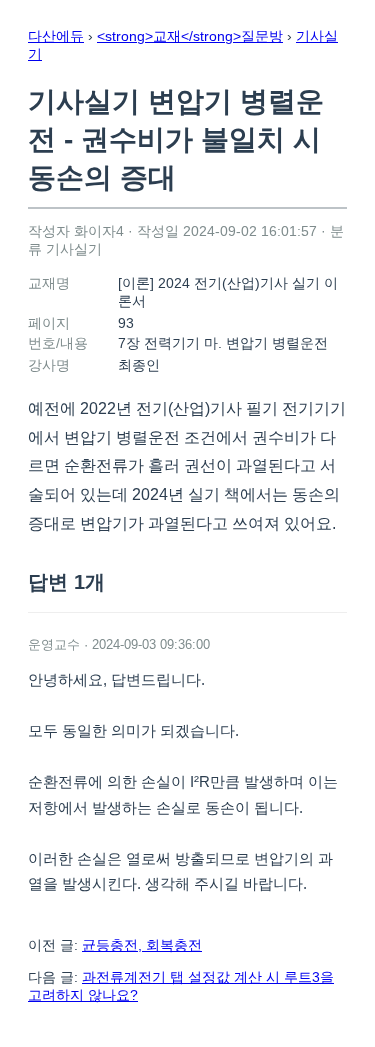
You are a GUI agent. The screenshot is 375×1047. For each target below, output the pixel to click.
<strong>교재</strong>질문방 (190, 36)
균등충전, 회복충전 (142, 945)
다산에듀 (56, 36)
